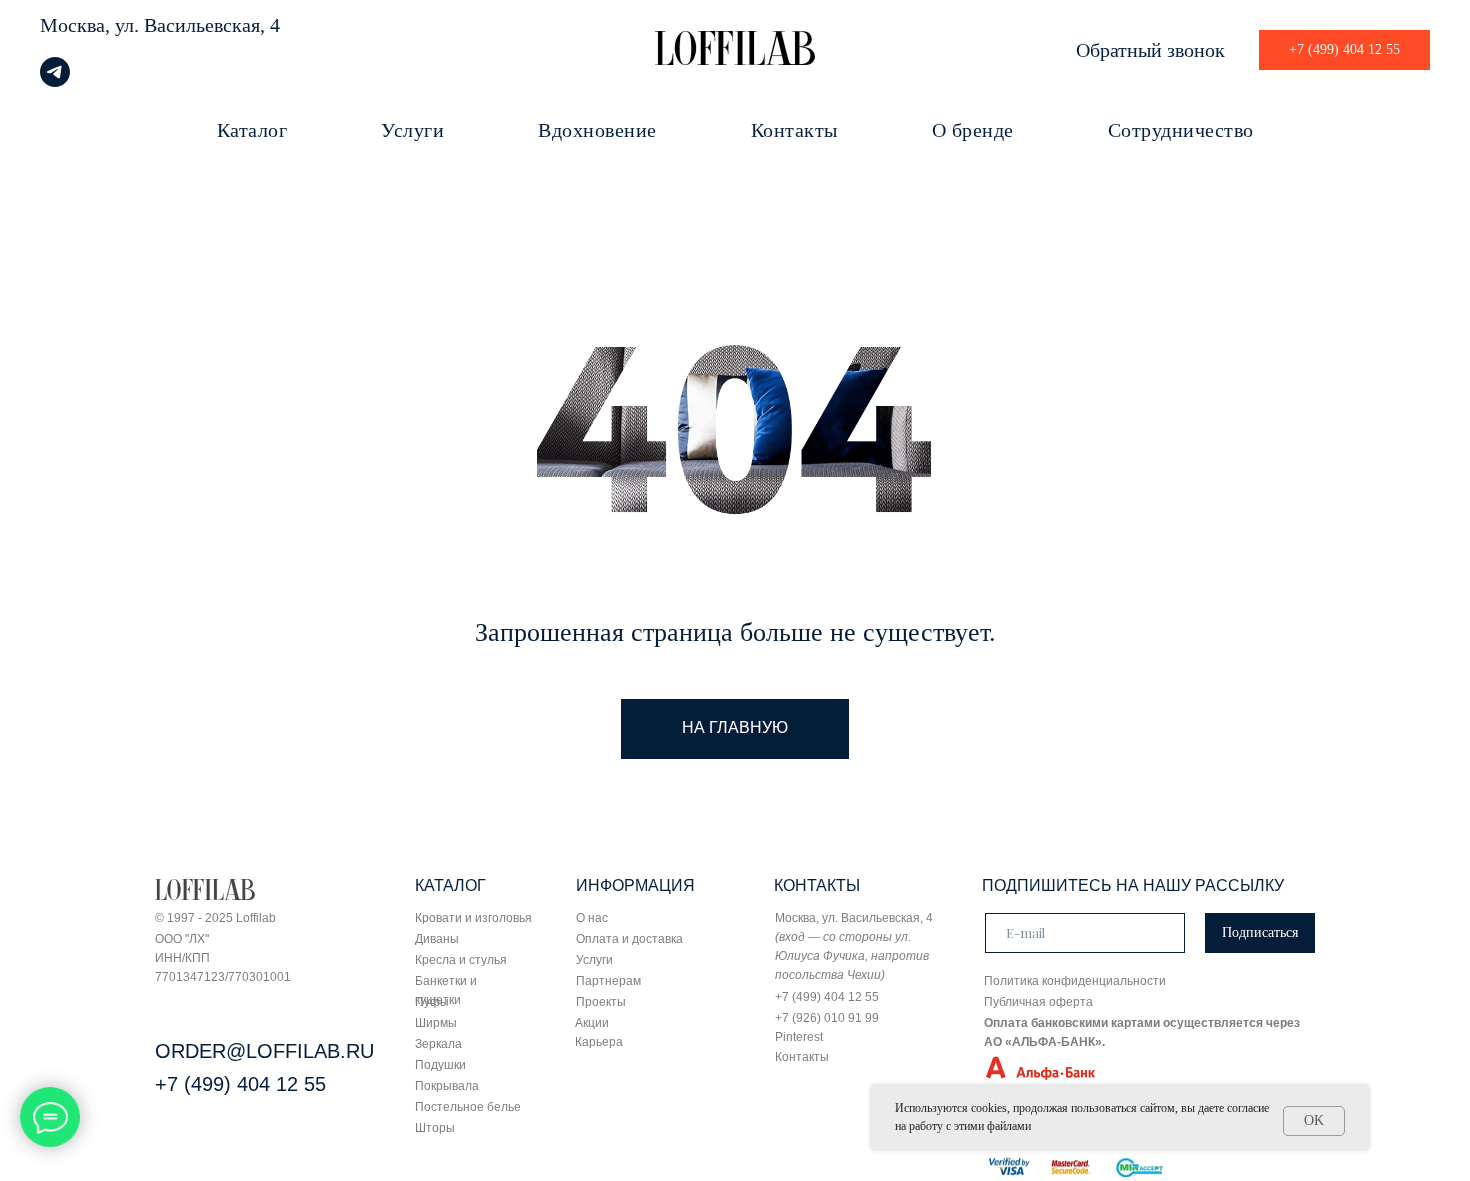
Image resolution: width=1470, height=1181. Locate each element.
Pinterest (799, 1037)
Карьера (599, 1042)
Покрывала (447, 1086)
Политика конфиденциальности (1075, 981)
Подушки (440, 1065)
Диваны (437, 939)
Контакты (794, 130)
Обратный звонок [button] (1150, 50)
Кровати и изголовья (473, 918)
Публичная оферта (1038, 1002)
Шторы (435, 1128)
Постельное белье (468, 1107)
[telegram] (55, 81)
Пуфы (432, 1002)
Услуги (412, 130)
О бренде (973, 130)
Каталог (252, 130)
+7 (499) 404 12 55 (240, 1084)
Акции (592, 1023)
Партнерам (608, 981)
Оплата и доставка (629, 939)
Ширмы (436, 1023)
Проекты (601, 1002)
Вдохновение (597, 130)
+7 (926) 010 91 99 (827, 1018)
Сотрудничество (1181, 130)
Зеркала (438, 1044)
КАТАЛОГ (450, 885)
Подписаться (1260, 932)
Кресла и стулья (461, 960)
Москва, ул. (89, 25)
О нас (592, 918)
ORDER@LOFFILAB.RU (264, 1051)
